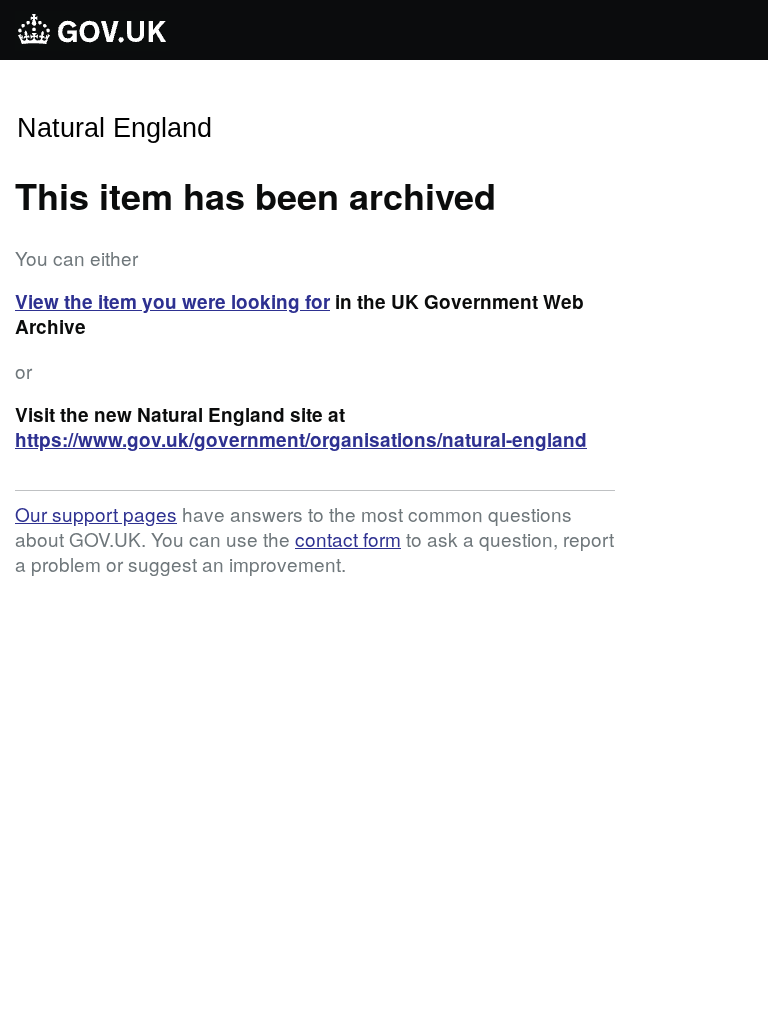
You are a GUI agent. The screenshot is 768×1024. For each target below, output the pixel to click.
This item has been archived (255, 195)
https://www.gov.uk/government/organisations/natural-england (301, 439)
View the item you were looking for (172, 301)
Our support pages (96, 513)
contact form (348, 538)
